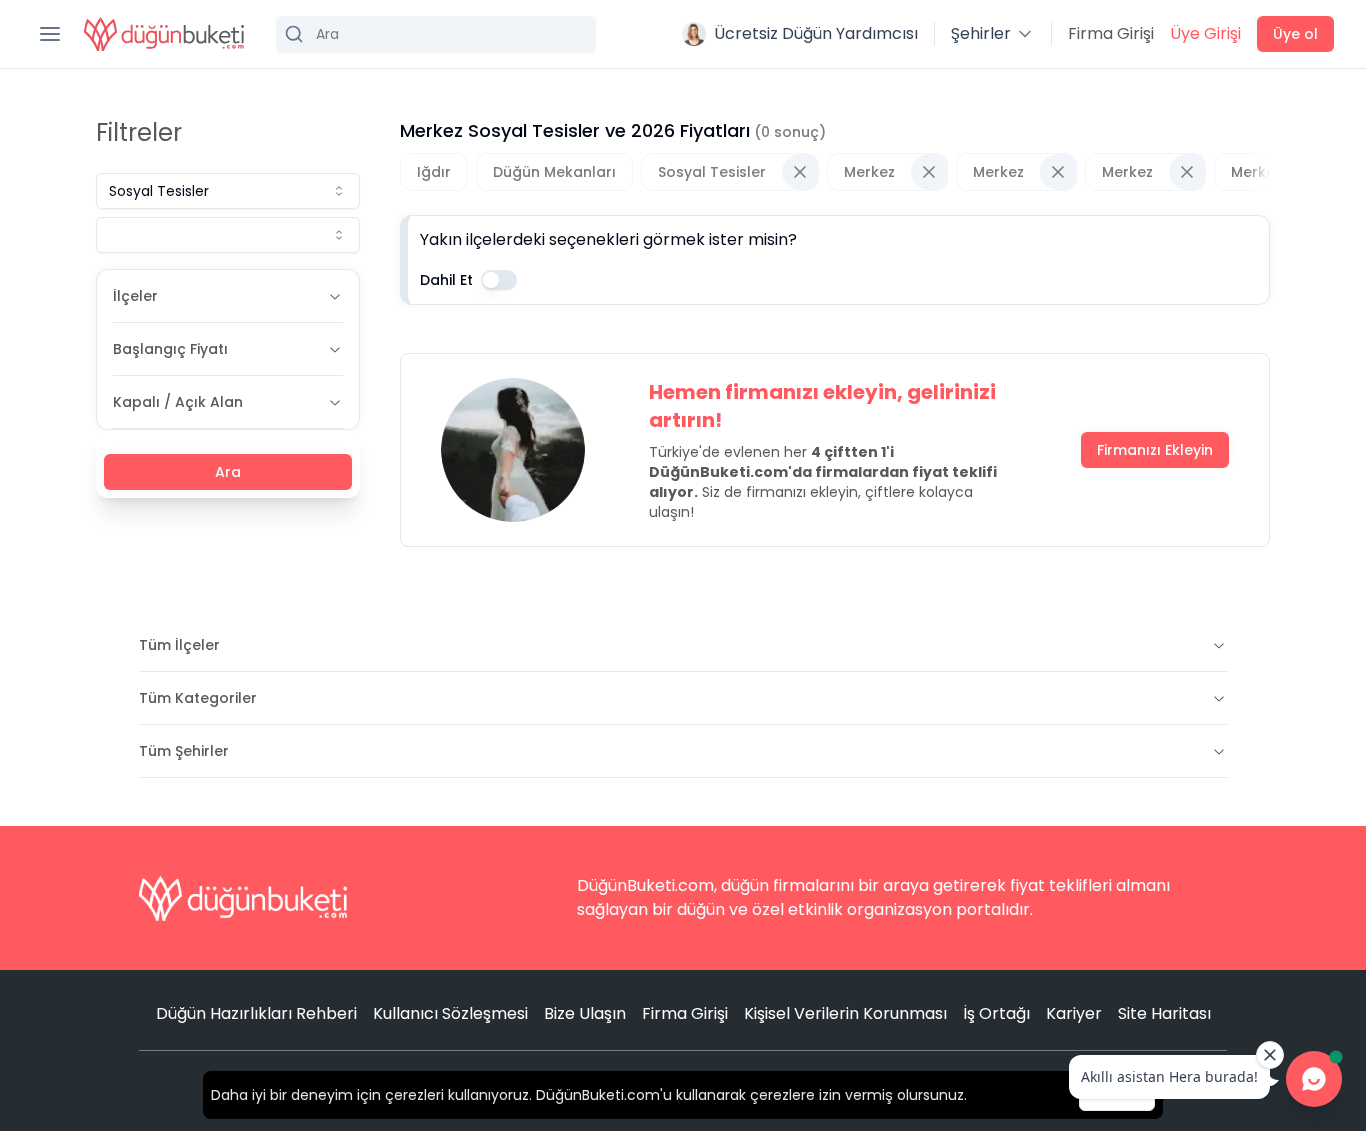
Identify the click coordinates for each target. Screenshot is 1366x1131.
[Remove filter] (800, 172)
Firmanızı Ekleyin (1155, 450)
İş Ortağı (996, 1013)
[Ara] (436, 34)
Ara (228, 472)
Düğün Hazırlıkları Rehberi (256, 1013)
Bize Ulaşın (585, 1013)
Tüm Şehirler (184, 751)
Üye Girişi (1205, 33)
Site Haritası (1164, 1013)
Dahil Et (446, 280)
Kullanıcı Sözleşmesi (450, 1013)
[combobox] (228, 191)
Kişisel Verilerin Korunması (845, 1013)
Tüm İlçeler (179, 645)
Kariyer (1074, 1013)
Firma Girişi (1111, 33)
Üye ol (1295, 34)
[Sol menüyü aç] (50, 34)
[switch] (499, 280)
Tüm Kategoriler (198, 698)
